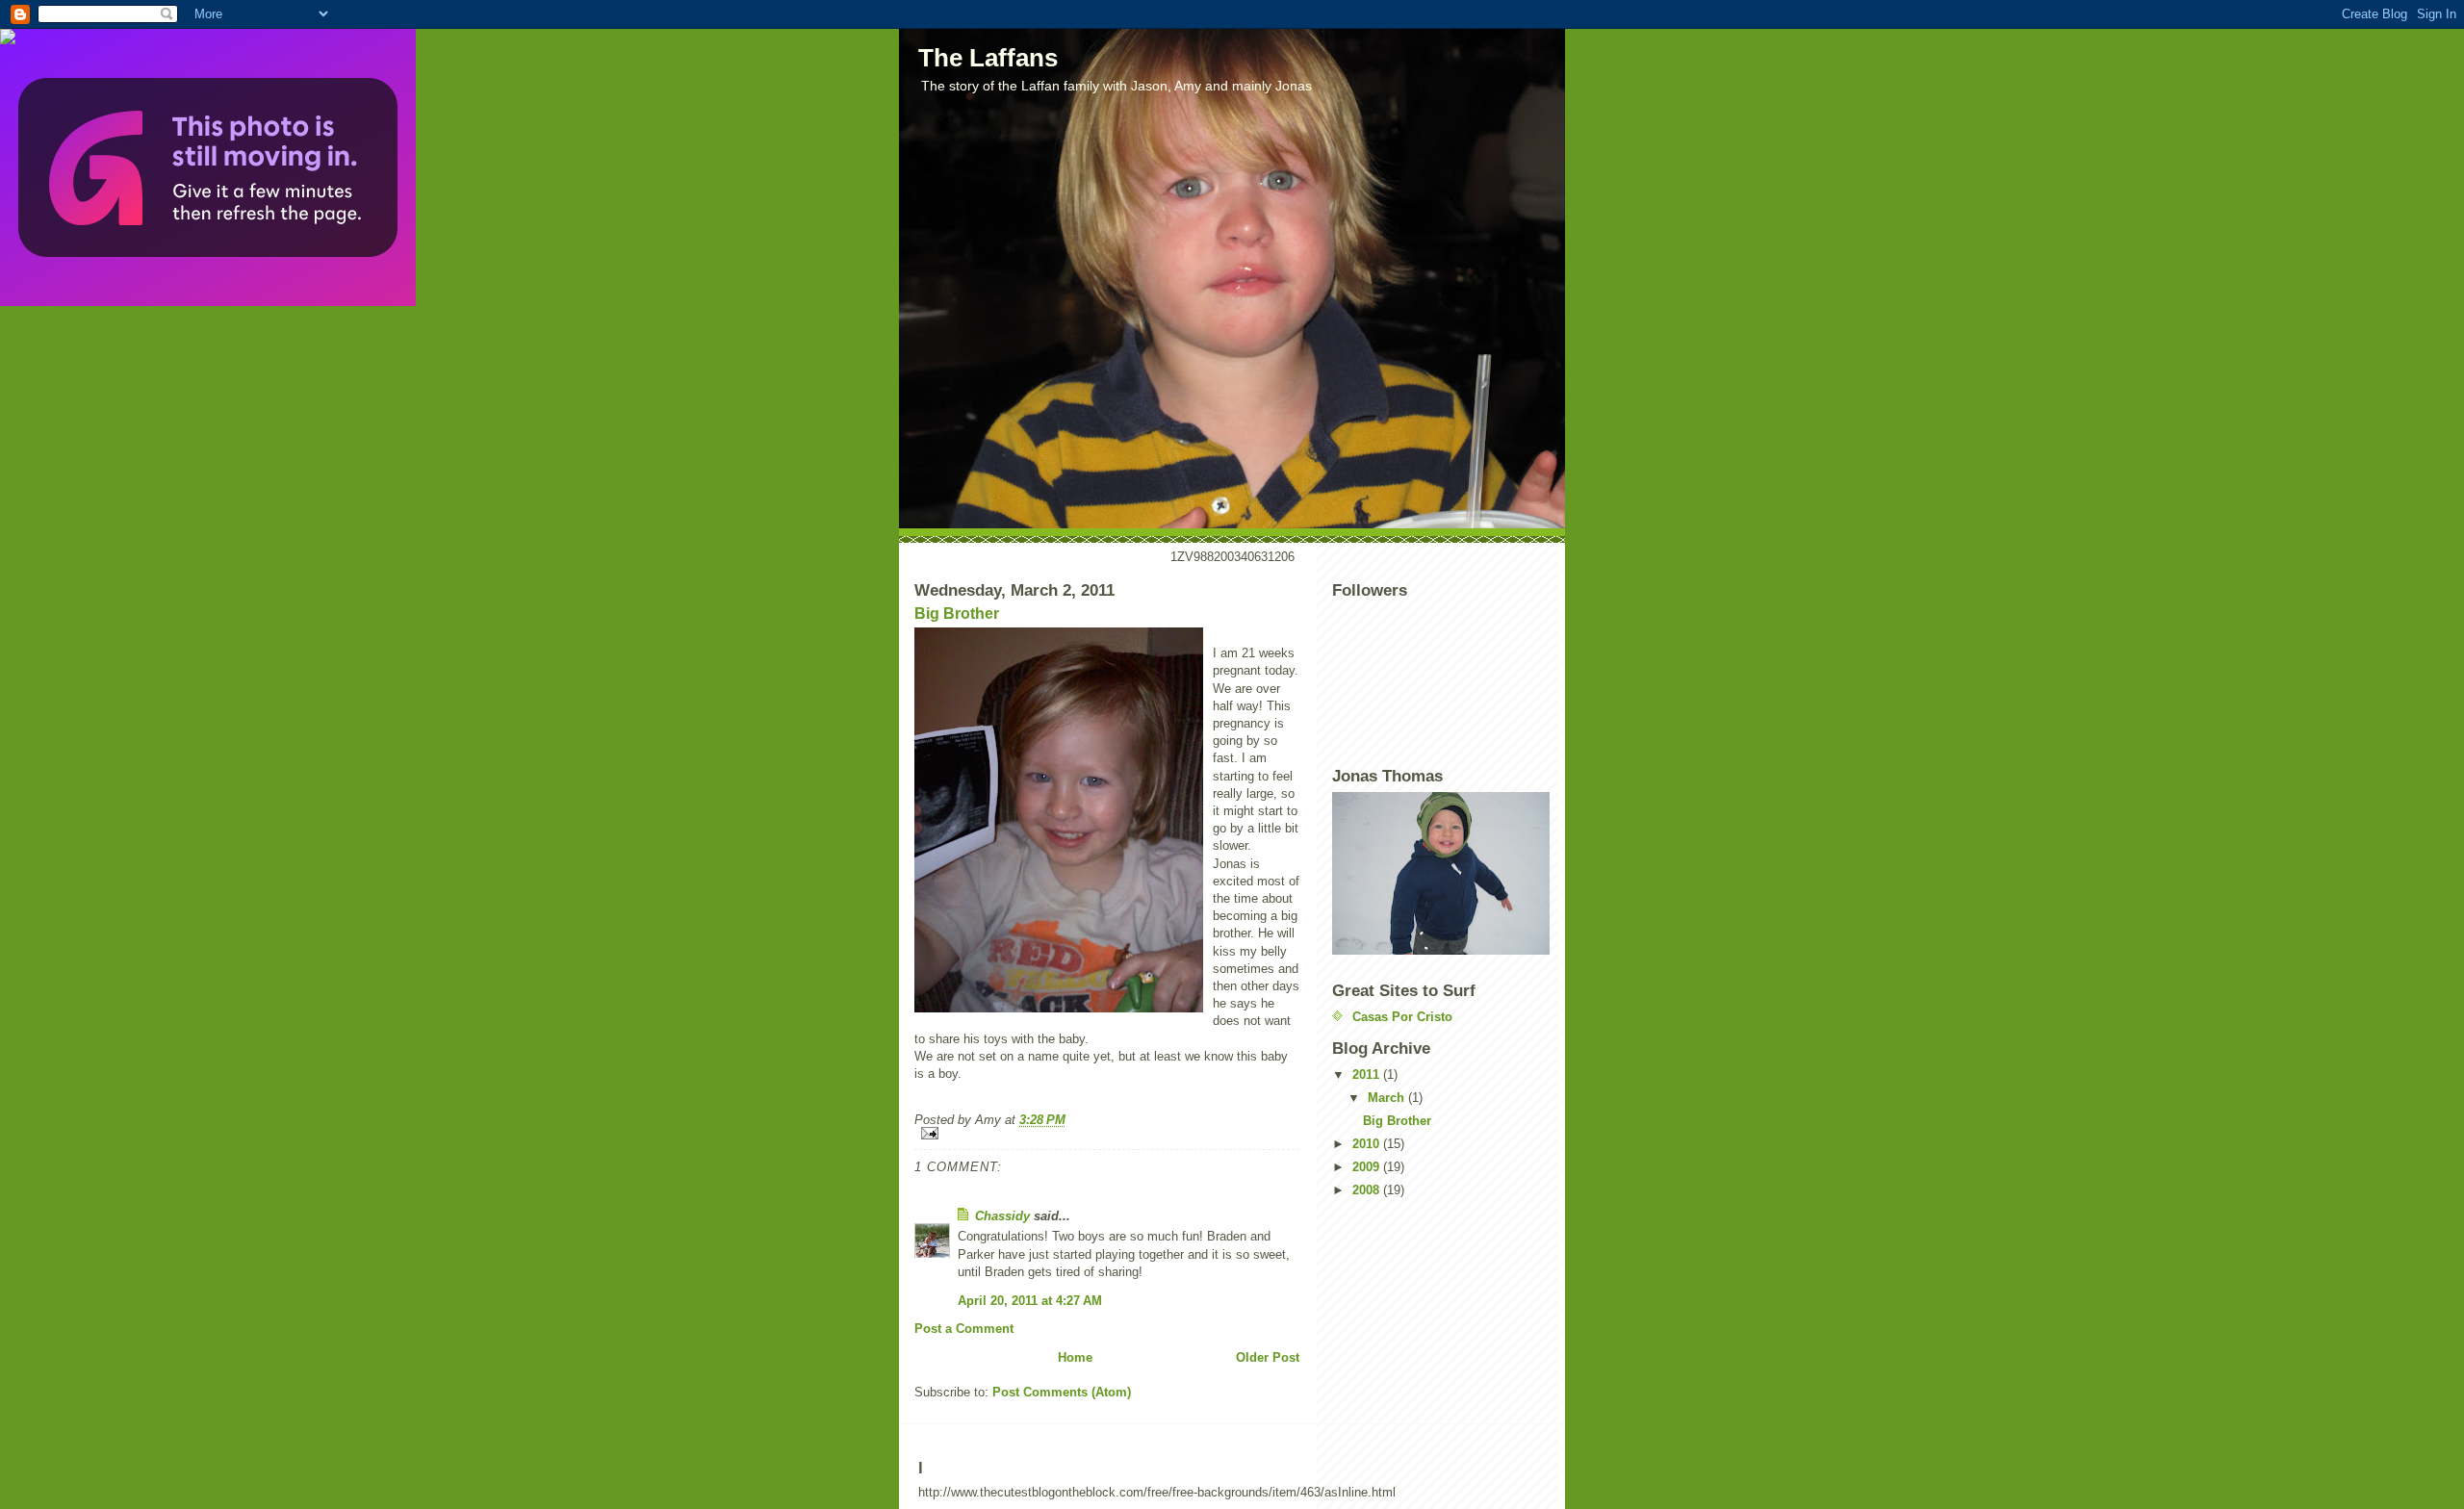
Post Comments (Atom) (1062, 1392)
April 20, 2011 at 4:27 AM (1030, 1301)
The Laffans (988, 58)
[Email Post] (1107, 1133)
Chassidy (1002, 1216)
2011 (1368, 1074)
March (1388, 1098)
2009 (1368, 1167)
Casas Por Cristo (1402, 1017)
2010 (1368, 1144)
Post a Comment (964, 1329)
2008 (1368, 1190)
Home (1075, 1357)
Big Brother (957, 614)
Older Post (1268, 1357)
